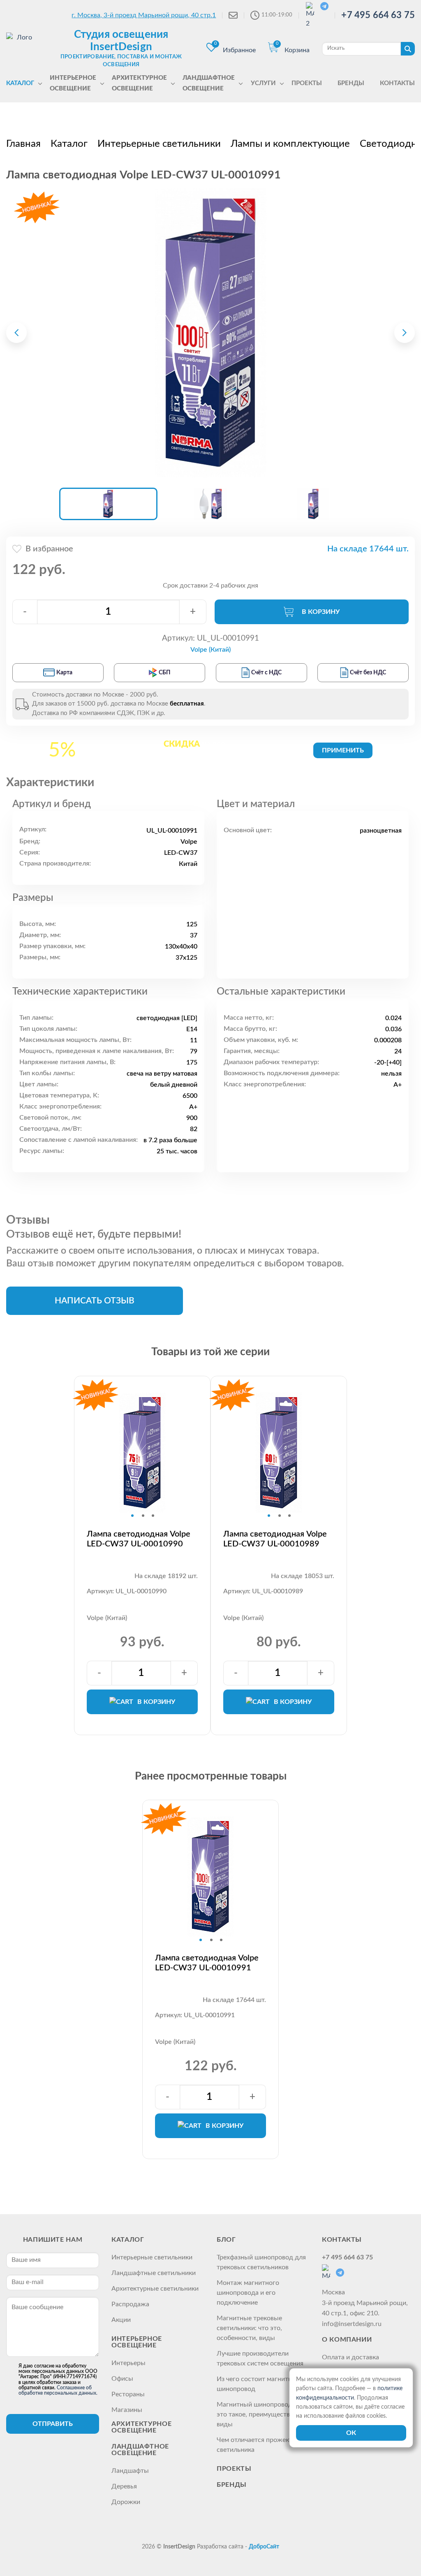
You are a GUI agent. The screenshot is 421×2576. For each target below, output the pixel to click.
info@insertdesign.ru (352, 2324)
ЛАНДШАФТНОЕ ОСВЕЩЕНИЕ (140, 2450)
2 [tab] (143, 1516)
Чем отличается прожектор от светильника (263, 2445)
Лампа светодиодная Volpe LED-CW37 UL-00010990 (139, 1539)
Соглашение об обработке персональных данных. (58, 2390)
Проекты (234, 2469)
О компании (347, 2340)
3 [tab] (153, 1516)
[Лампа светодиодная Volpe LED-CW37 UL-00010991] (210, 333)
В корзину (321, 612)
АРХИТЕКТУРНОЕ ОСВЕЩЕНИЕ (141, 2427)
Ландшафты (130, 2471)
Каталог (128, 2240)
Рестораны (128, 2394)
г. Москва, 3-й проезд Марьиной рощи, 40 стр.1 (144, 15)
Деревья (124, 2486)
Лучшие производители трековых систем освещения (260, 2358)
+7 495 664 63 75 (378, 15)
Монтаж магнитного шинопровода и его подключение (248, 2293)
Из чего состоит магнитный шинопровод (259, 2384)
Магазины (127, 2410)
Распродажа (130, 2304)
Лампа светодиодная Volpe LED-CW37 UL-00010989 (275, 1539)
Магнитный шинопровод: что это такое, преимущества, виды (261, 2414)
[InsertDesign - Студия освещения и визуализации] (21, 48)
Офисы (122, 2379)
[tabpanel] (142, 1453)
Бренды (232, 2485)
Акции (121, 2320)
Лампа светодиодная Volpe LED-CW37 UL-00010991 (207, 1963)
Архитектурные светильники (155, 2289)
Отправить (53, 2424)
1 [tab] (132, 1516)
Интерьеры (128, 2363)
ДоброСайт (264, 2547)
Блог (226, 2240)
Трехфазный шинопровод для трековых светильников (261, 2262)
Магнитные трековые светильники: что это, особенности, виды (249, 2328)
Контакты (342, 2240)
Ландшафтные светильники (154, 2273)
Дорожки (126, 2502)
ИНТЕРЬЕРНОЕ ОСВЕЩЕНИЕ (137, 2342)
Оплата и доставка (350, 2357)
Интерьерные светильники (152, 2257)
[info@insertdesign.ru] (233, 15)
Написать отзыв (95, 1301)
